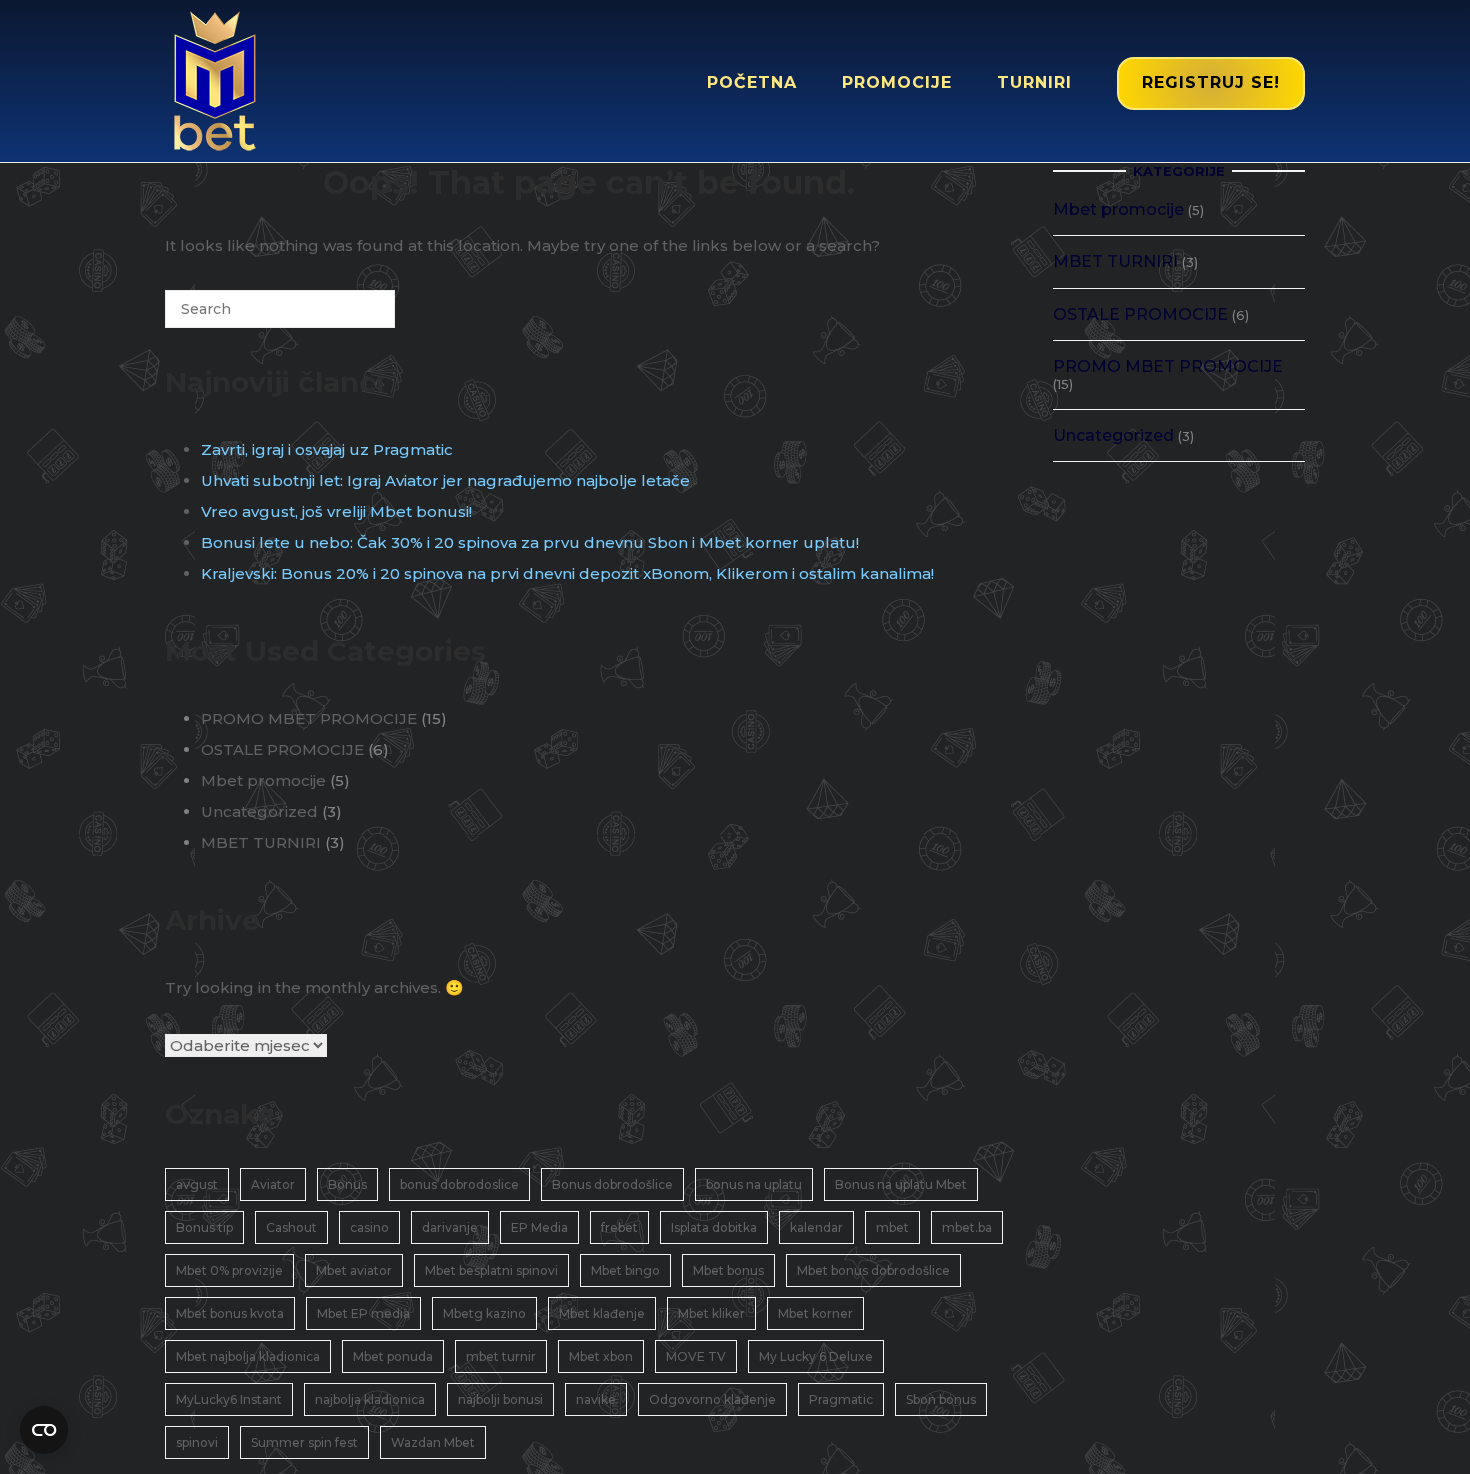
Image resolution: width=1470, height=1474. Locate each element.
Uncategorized (259, 811)
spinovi (197, 1442)
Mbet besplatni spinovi (491, 1270)
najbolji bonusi (500, 1399)
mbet (892, 1227)
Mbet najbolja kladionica (248, 1356)
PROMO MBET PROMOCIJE (309, 718)
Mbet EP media (363, 1313)
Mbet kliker (711, 1313)
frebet (619, 1227)
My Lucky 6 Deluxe (816, 1356)
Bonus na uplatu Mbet (901, 1184)
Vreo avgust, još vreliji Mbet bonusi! (336, 511)
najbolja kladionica (370, 1399)
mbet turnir (501, 1356)
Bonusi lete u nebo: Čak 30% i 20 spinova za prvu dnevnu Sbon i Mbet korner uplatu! (530, 542)
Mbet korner (815, 1313)
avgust (197, 1184)
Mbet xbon (601, 1356)
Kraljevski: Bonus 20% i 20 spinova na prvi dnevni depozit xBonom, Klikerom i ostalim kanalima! (567, 573)
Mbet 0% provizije (229, 1270)
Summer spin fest (304, 1442)
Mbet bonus (728, 1270)
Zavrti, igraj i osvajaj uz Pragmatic (327, 449)
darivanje (450, 1227)
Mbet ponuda (393, 1356)
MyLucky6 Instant (229, 1399)
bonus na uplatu (754, 1184)
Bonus (347, 1184)
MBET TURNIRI (261, 842)
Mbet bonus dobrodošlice (873, 1270)
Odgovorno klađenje (712, 1399)
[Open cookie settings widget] (44, 1430)
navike (596, 1399)
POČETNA (752, 82)
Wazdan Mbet (433, 1442)
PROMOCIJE (897, 82)
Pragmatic (841, 1399)
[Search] (350, 316)
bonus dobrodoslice (459, 1184)
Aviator (273, 1184)
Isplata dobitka (714, 1227)
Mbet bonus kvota (230, 1313)
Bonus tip (204, 1227)
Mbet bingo (625, 1270)
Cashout (291, 1227)
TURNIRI (1034, 82)
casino (369, 1227)
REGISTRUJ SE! (1211, 82)
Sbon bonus (941, 1399)
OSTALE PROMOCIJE (282, 749)
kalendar (816, 1227)
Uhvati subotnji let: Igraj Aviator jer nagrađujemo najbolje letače (445, 480)
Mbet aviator (354, 1270)
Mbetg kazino (484, 1313)
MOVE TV (696, 1356)
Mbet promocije (263, 780)
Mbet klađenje (602, 1313)
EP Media (539, 1227)
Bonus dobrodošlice (612, 1184)
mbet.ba (967, 1227)
